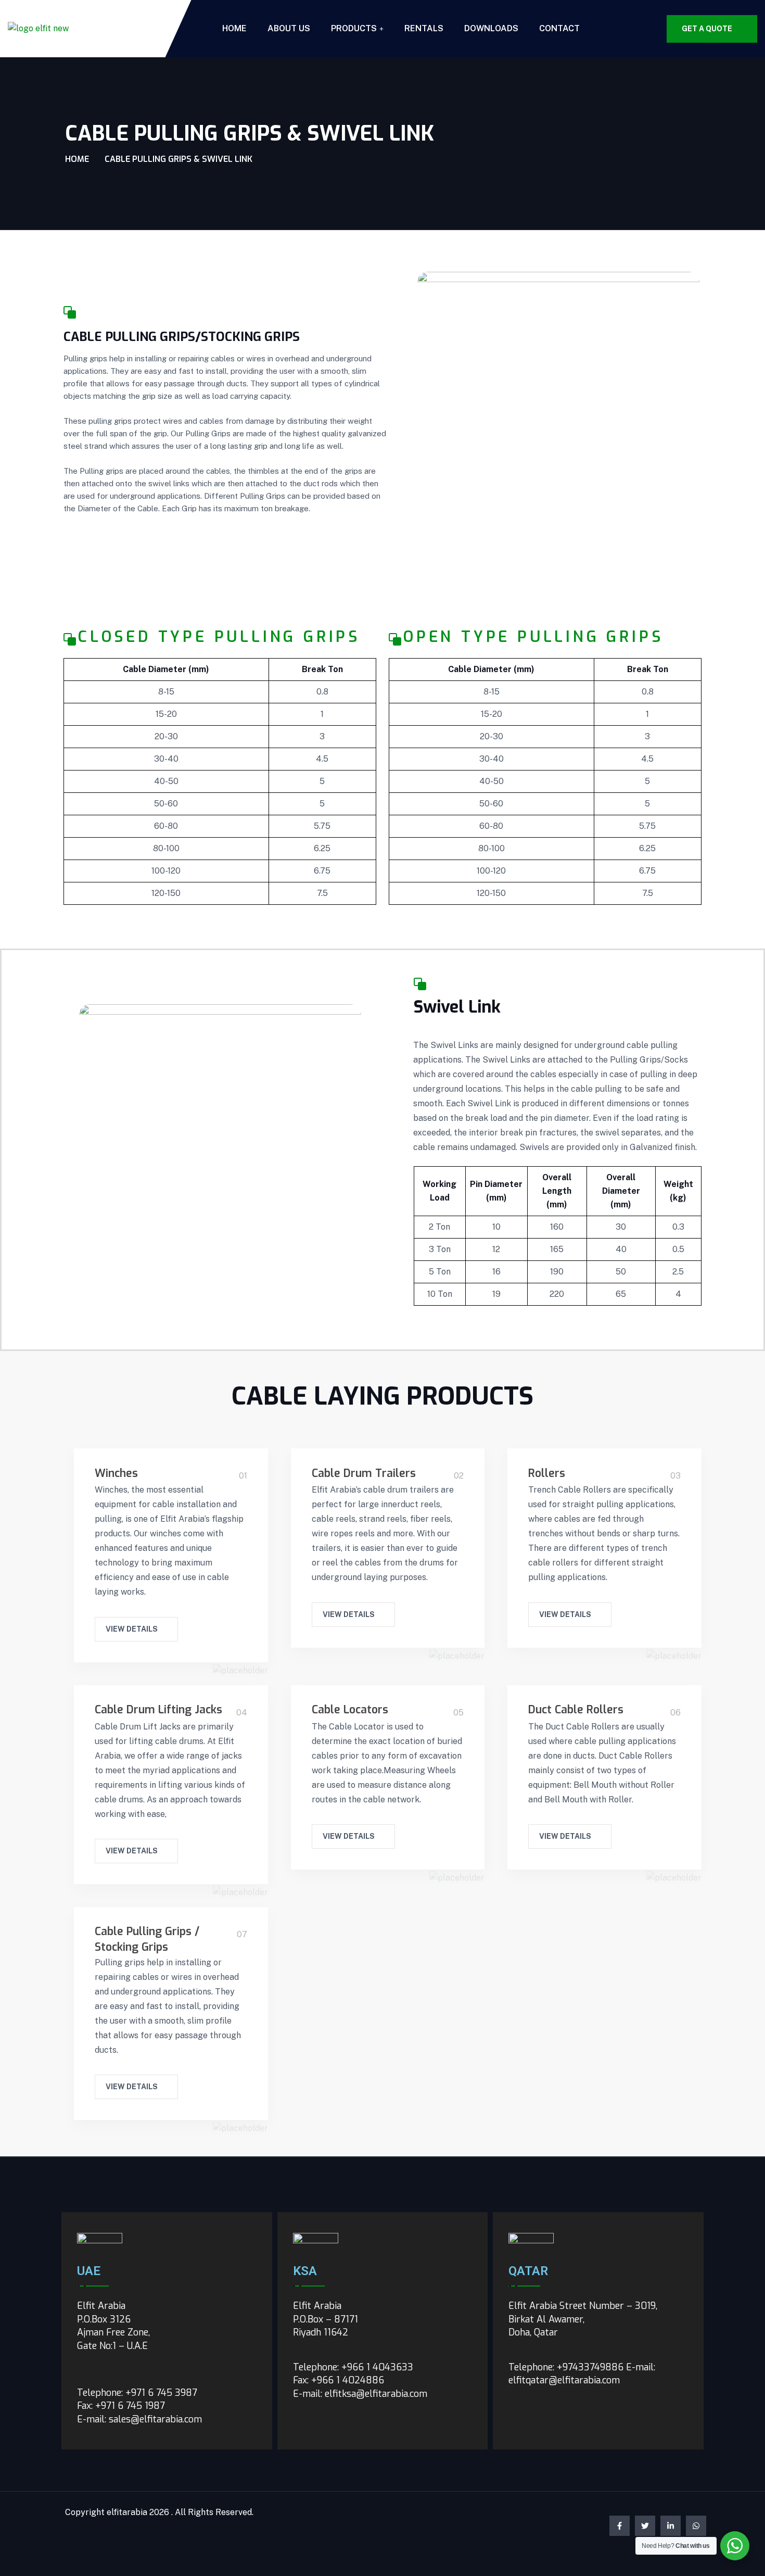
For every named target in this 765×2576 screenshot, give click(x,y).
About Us (289, 28)
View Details (132, 1629)
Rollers (547, 1473)
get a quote (707, 29)
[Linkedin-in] (671, 2526)
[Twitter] (645, 2526)
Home (234, 28)
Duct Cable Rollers (576, 1710)
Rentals (424, 28)
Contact (559, 28)
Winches (116, 1473)
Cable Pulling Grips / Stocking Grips (147, 1939)
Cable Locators (350, 1710)
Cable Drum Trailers (364, 1473)
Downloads (491, 28)
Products (354, 28)
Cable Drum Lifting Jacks (158, 1710)
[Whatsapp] (696, 2526)
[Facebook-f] (620, 2526)
